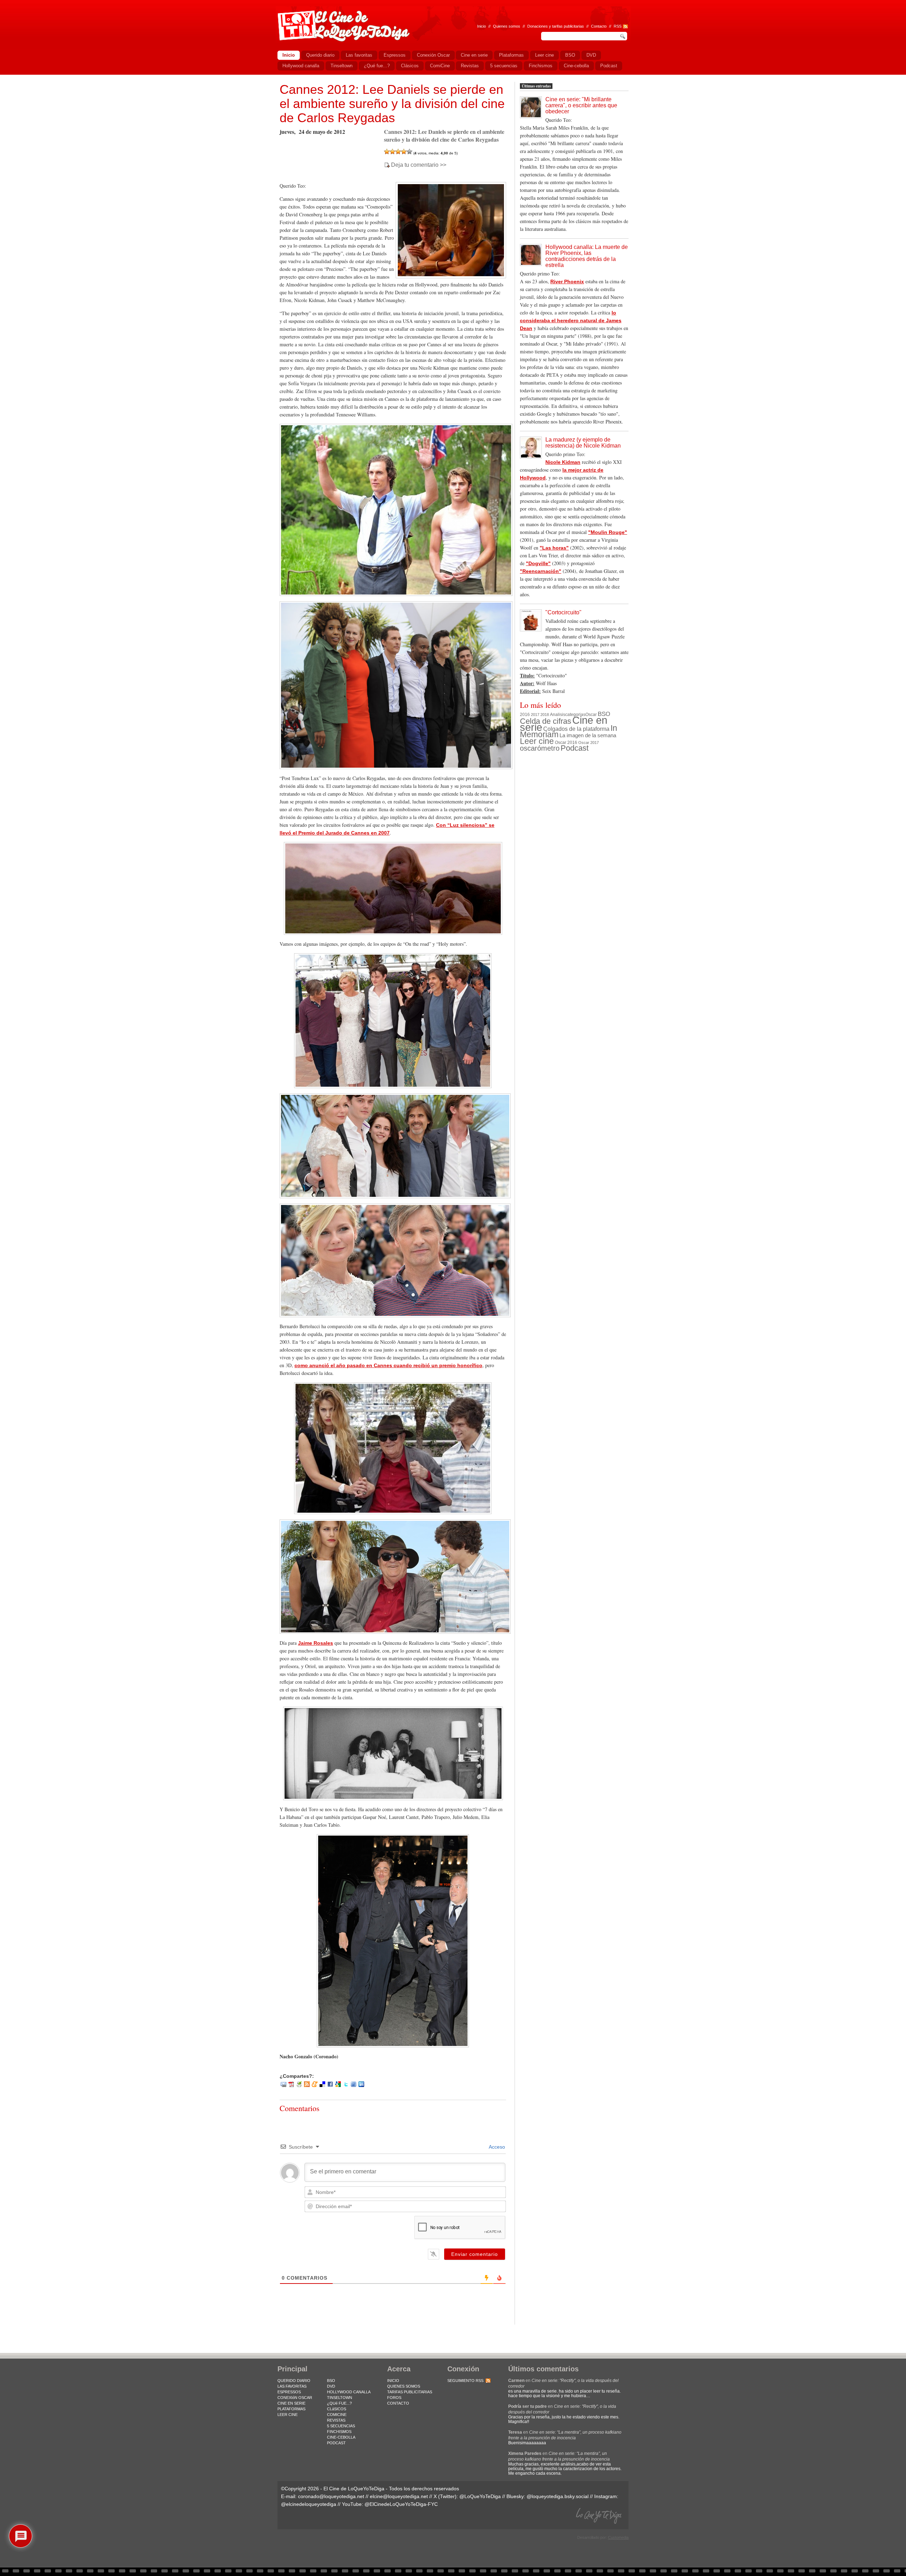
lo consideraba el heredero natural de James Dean (571, 320)
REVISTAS (336, 2420)
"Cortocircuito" (563, 612)
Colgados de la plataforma (576, 729)
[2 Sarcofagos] (392, 152)
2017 (535, 715)
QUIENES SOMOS (404, 2386)
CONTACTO (398, 2403)
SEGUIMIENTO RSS (465, 2381)
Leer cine (537, 741)
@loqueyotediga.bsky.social (558, 2496)
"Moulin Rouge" (608, 532)
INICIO (393, 2381)
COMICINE (337, 2415)
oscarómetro (540, 748)
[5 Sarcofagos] (409, 152)
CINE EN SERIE (291, 2403)
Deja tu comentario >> (419, 165)
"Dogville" (538, 563)
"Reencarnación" (541, 571)
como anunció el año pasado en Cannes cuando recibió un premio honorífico (388, 1365)
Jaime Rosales (316, 1643)
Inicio (481, 26)
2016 (525, 715)
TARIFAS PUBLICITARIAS (410, 2392)
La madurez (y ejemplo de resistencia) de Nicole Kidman (583, 443)
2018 (545, 715)
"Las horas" (554, 548)
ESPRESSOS (289, 2392)
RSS (618, 26)
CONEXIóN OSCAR (295, 2398)
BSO (604, 714)
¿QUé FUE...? (339, 2403)
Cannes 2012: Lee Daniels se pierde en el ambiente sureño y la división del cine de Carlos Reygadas (392, 104)
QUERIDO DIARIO (294, 2381)
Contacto (599, 26)
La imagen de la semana (588, 735)
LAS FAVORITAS (292, 2386)
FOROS (394, 2398)
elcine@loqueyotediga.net (399, 2496)
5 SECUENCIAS (341, 2426)
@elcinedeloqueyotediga (309, 2504)
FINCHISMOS (339, 2432)
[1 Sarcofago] (387, 152)
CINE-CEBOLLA (341, 2437)
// (610, 26)
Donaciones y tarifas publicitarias (556, 26)
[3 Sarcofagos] (398, 152)
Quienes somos (507, 26)
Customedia (618, 2537)
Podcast (575, 748)
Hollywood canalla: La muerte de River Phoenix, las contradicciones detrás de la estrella (587, 256)
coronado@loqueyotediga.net (331, 2496)
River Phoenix (567, 282)
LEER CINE (288, 2415)
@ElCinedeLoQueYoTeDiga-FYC (401, 2504)
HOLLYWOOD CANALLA (349, 2392)
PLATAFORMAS (291, 2409)
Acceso (496, 2147)
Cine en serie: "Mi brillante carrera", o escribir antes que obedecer (581, 105)
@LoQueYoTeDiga (480, 2496)
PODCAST (336, 2443)
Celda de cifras (546, 721)
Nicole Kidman (563, 462)
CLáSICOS (337, 2409)
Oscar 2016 (566, 742)
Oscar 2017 (589, 743)
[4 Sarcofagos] (404, 152)
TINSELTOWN (340, 2398)
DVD (331, 2386)
